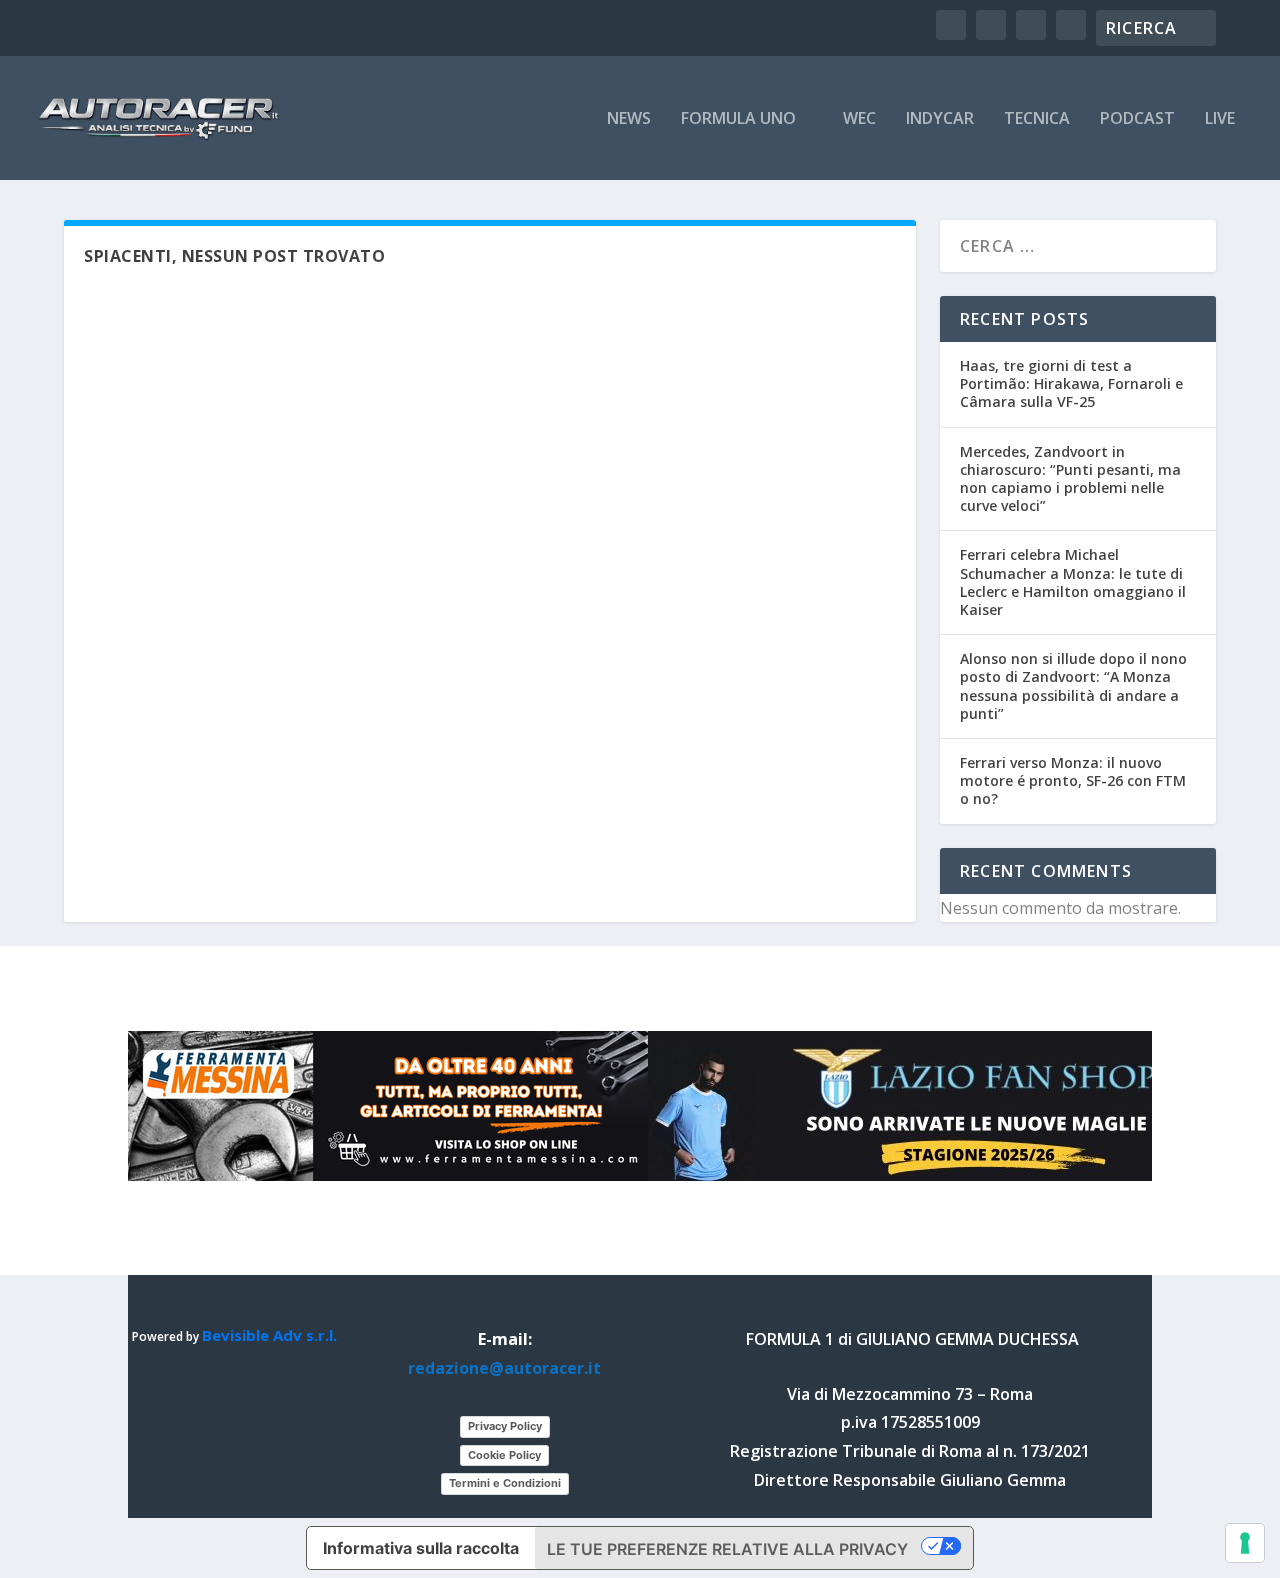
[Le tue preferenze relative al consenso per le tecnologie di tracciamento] (1245, 1543)
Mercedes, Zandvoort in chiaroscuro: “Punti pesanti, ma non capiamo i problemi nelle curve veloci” (1070, 479)
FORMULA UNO (738, 119)
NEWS (629, 119)
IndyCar (940, 119)
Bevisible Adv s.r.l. (269, 1335)
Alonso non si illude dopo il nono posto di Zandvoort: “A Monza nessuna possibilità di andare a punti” (1073, 686)
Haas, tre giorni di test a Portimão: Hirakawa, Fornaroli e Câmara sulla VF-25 (1071, 383)
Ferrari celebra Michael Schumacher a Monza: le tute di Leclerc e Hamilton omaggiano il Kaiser (1073, 582)
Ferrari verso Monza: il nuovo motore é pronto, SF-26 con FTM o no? (1073, 780)
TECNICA (1037, 119)
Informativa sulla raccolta (421, 1548)
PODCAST (1137, 119)
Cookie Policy (504, 1455)
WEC (859, 119)
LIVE (1220, 119)
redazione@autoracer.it (504, 1368)
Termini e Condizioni (505, 1483)
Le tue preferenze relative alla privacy (727, 1549)
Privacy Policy (505, 1426)
